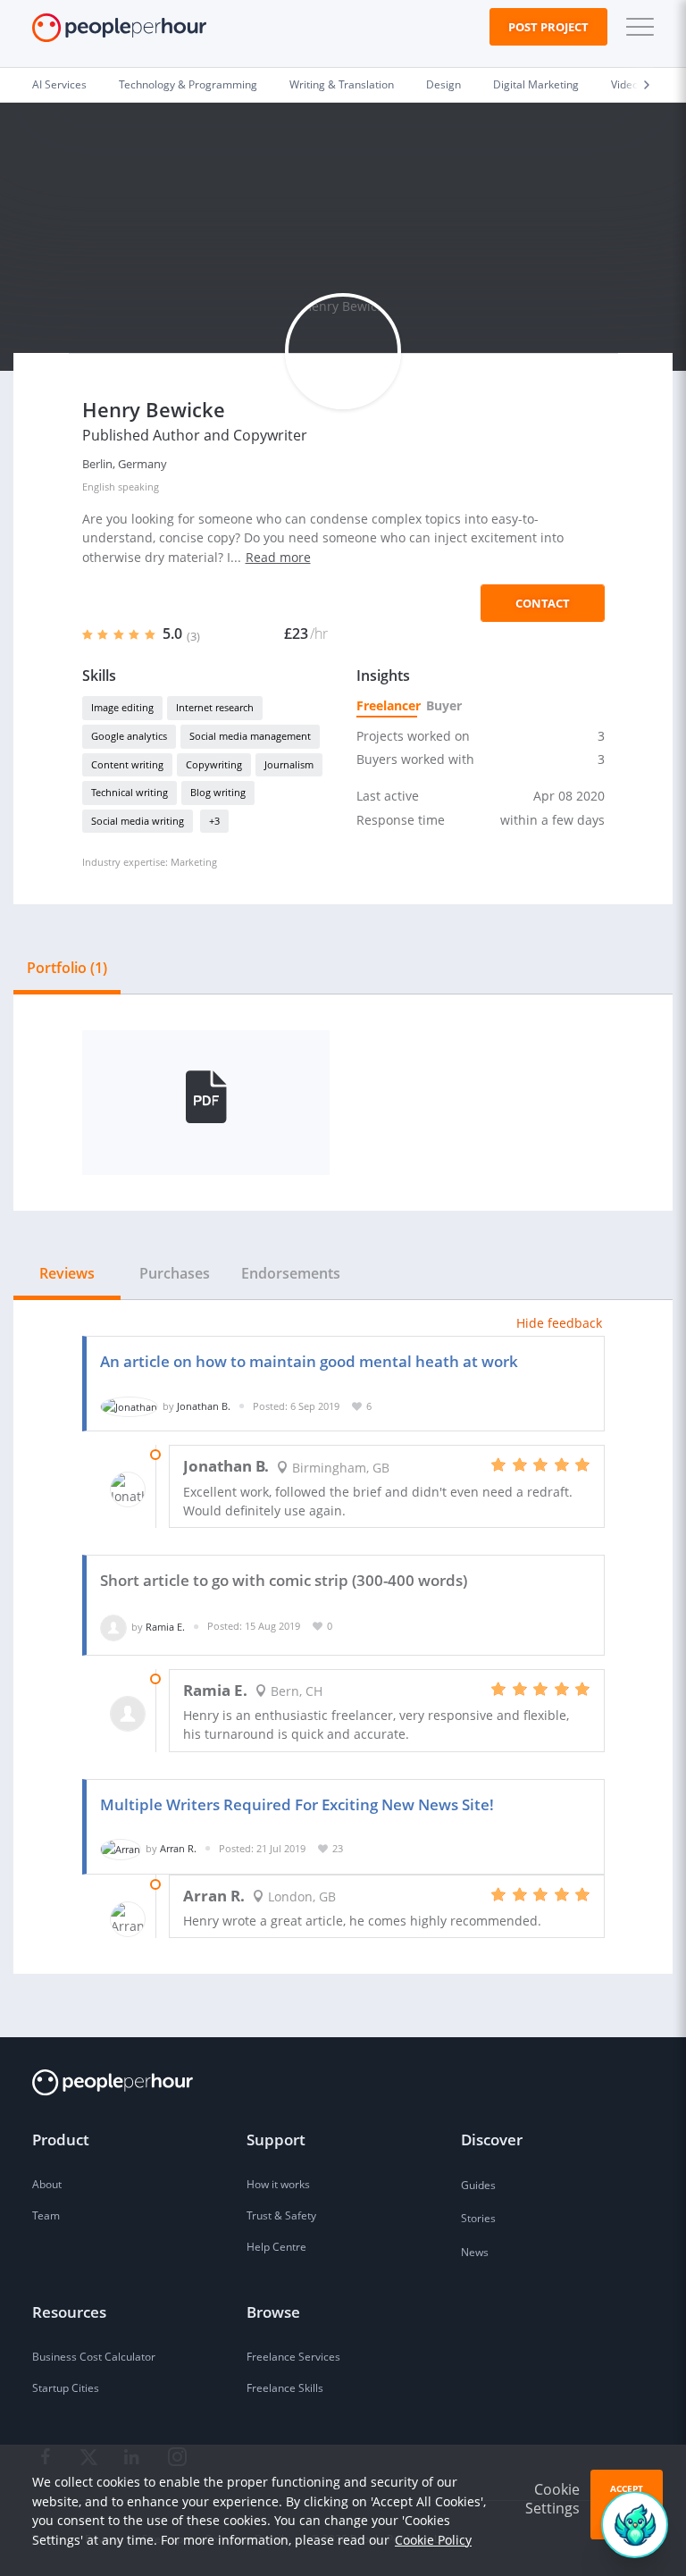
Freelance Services (293, 2357)
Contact (543, 603)
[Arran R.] (121, 1848)
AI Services (59, 84)
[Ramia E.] (113, 1626)
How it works (278, 2184)
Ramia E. (165, 1626)
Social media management (250, 736)
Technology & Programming (188, 84)
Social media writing (138, 821)
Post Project (548, 27)
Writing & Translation (342, 84)
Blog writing (218, 792)
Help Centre (276, 2247)
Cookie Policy (433, 2540)
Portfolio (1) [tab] (67, 968)
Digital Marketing (536, 84)
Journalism (289, 764)
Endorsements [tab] (291, 1273)
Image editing (122, 707)
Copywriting (214, 764)
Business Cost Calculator (94, 2357)
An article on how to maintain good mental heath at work (309, 1361)
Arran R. (178, 1848)
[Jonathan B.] (129, 1406)
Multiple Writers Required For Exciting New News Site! (297, 1804)
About (47, 2184)
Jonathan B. (204, 1406)
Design (443, 84)
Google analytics (129, 736)
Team (46, 2215)
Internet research (215, 707)
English (99, 487)
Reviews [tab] (67, 1273)
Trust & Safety (281, 2215)
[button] (636, 27)
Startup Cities (66, 2388)
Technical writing (130, 792)
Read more (278, 557)
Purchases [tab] (175, 1273)
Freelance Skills (285, 2388)
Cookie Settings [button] (552, 2499)
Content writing (127, 764)
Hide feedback (559, 1323)
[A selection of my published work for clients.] (206, 1103)
